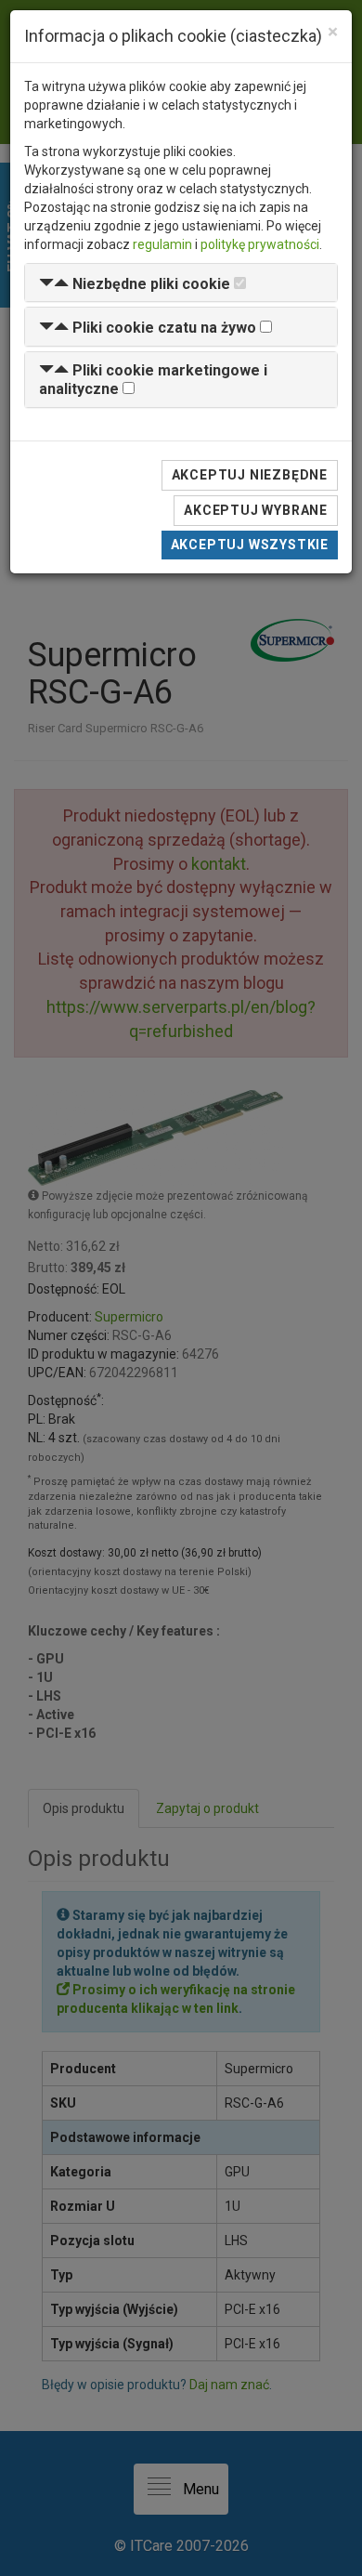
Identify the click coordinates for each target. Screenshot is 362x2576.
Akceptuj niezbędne (250, 475)
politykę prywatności (260, 244)
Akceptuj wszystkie (250, 545)
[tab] (181, 283)
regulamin (162, 244)
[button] (135, 284)
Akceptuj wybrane (256, 510)
